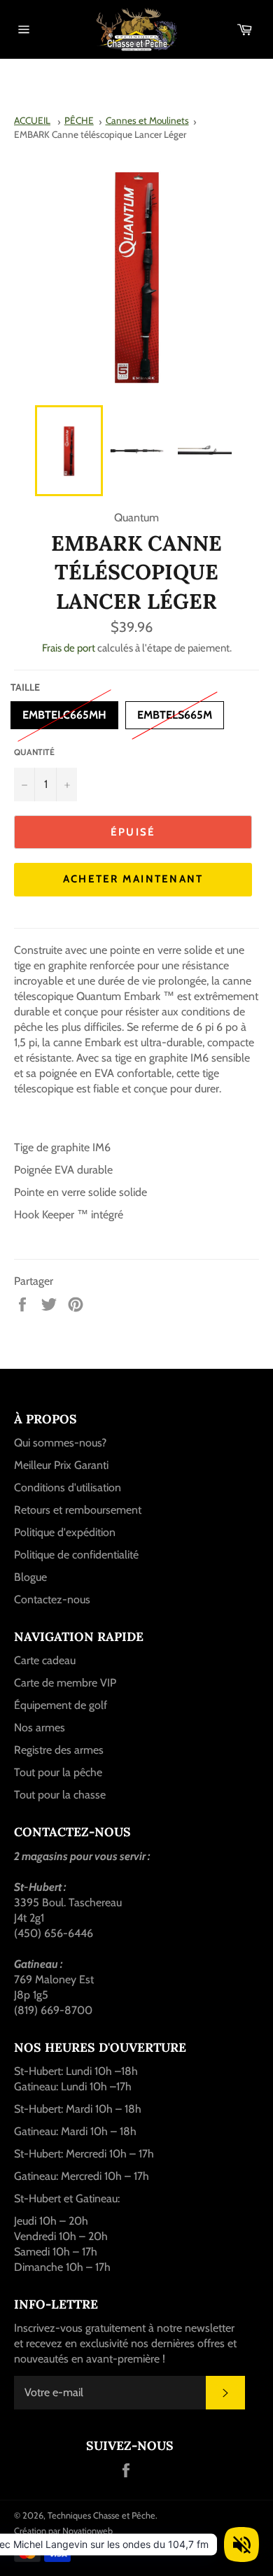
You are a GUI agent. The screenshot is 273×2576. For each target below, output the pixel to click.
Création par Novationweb (63, 2531)
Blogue (30, 1577)
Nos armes (40, 1727)
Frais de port (69, 648)
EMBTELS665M (175, 711)
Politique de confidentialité (76, 1555)
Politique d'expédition (65, 1532)
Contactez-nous (52, 1599)
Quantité (34, 752)
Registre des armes (59, 1750)
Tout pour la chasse (60, 1795)
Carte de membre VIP (65, 1683)
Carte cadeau (45, 1660)
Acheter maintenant (133, 879)
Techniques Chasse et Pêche (101, 2515)
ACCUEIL (32, 120)
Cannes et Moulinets (147, 120)
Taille (25, 687)
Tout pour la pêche (58, 1772)
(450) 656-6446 (54, 1933)
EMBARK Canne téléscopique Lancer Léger (100, 134)
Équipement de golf (61, 1705)
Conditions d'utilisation (68, 1487)
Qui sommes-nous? (60, 1443)
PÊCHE (79, 120)
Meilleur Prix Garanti (61, 1465)
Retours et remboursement (78, 1510)
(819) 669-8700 (53, 2010)
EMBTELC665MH (64, 711)
